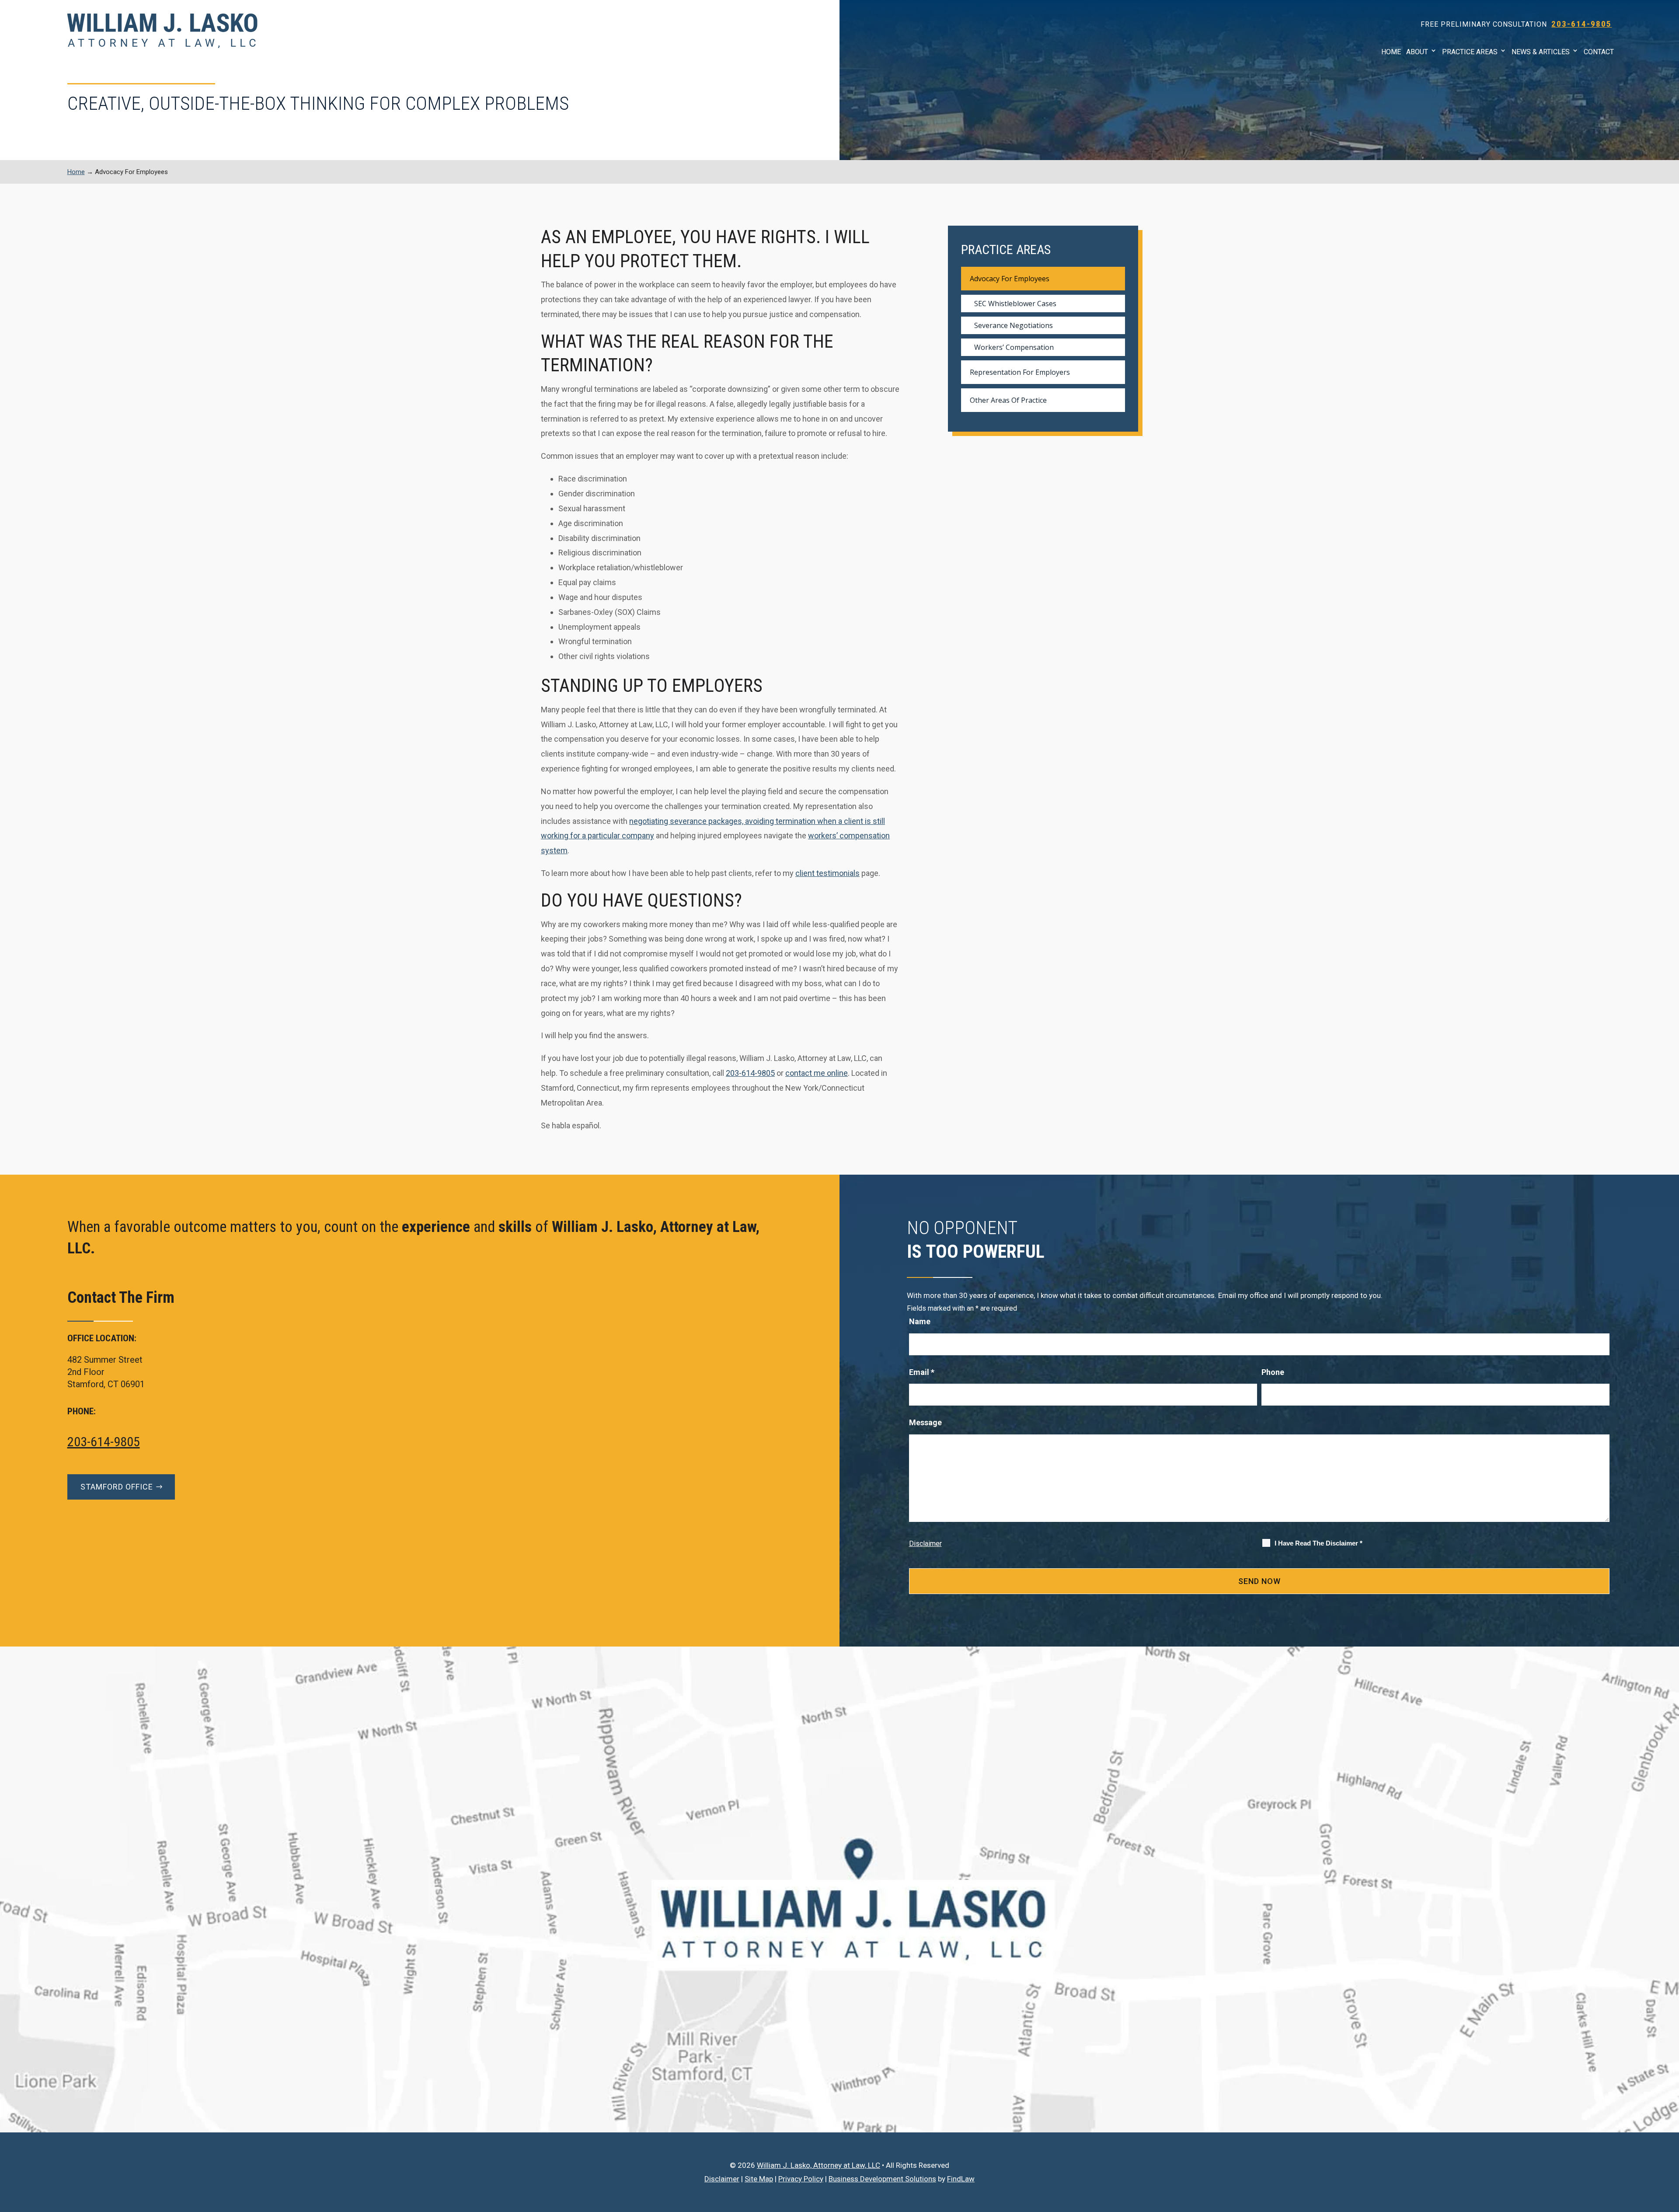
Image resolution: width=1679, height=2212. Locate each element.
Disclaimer (925, 1544)
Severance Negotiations (1499, 184)
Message (925, 1422)
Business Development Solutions (882, 2179)
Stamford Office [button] (117, 1487)
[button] (1670, 2149)
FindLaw (961, 2179)
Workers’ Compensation (1499, 211)
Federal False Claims (1494, 132)
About (1417, 52)
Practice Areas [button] (1470, 52)
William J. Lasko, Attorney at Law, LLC (819, 2165)
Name (920, 1321)
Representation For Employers (1020, 372)
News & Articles (1541, 52)
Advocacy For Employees (1010, 279)
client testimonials (827, 873)
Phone (1273, 1372)
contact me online (817, 1073)
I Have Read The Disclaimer (1318, 1543)
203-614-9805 (1581, 24)
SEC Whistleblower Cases (1502, 106)
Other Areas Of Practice (1008, 400)
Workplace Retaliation (1498, 158)
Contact (1599, 52)
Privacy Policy (801, 2179)
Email (922, 1372)
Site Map (759, 2179)
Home (1391, 52)
